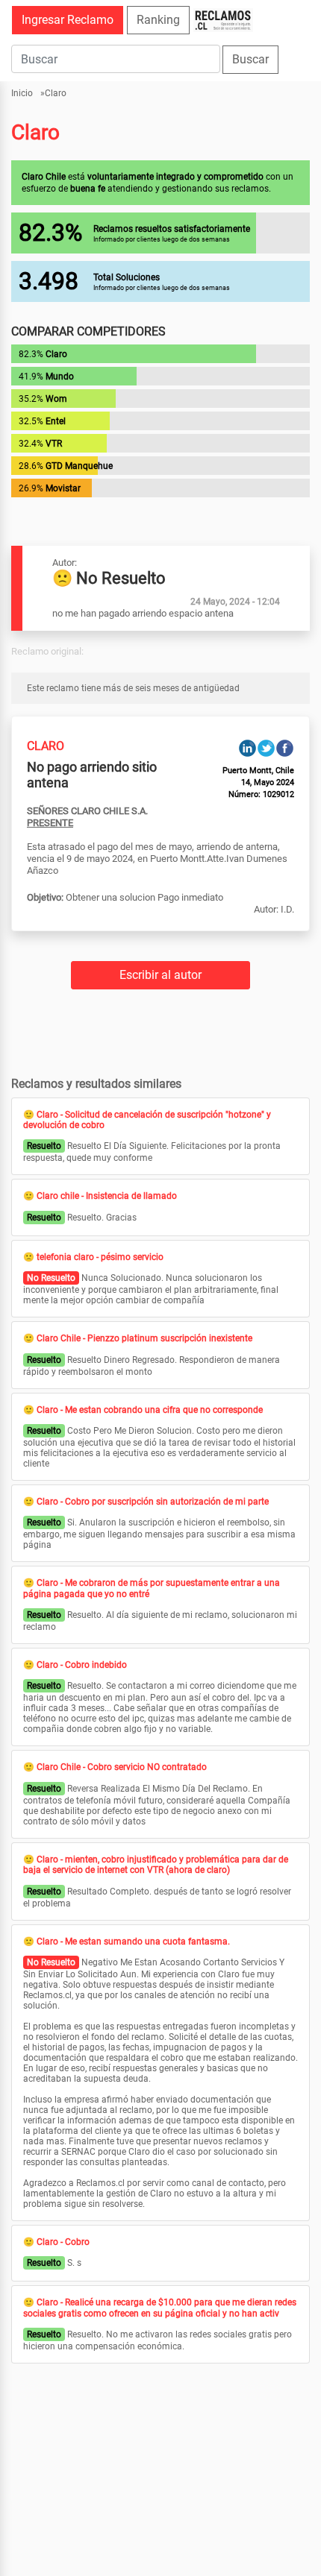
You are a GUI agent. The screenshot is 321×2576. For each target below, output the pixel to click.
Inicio (22, 93)
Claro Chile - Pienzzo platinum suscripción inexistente (144, 1338)
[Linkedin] (247, 747)
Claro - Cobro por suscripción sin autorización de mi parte (153, 1502)
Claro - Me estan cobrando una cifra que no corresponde (150, 1410)
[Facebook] (285, 747)
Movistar (63, 488)
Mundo (60, 377)
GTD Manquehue (79, 466)
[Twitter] (266, 747)
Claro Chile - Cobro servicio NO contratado (122, 1767)
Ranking (158, 20)
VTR (54, 444)
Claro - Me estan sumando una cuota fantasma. (133, 1942)
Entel (56, 421)
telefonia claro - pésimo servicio (100, 1257)
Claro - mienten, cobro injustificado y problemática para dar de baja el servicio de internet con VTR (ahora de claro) (156, 1865)
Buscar (250, 59)
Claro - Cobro (63, 2242)
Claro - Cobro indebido (82, 1665)
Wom (56, 399)
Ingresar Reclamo (68, 20)
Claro (56, 93)
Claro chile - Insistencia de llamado (107, 1196)
